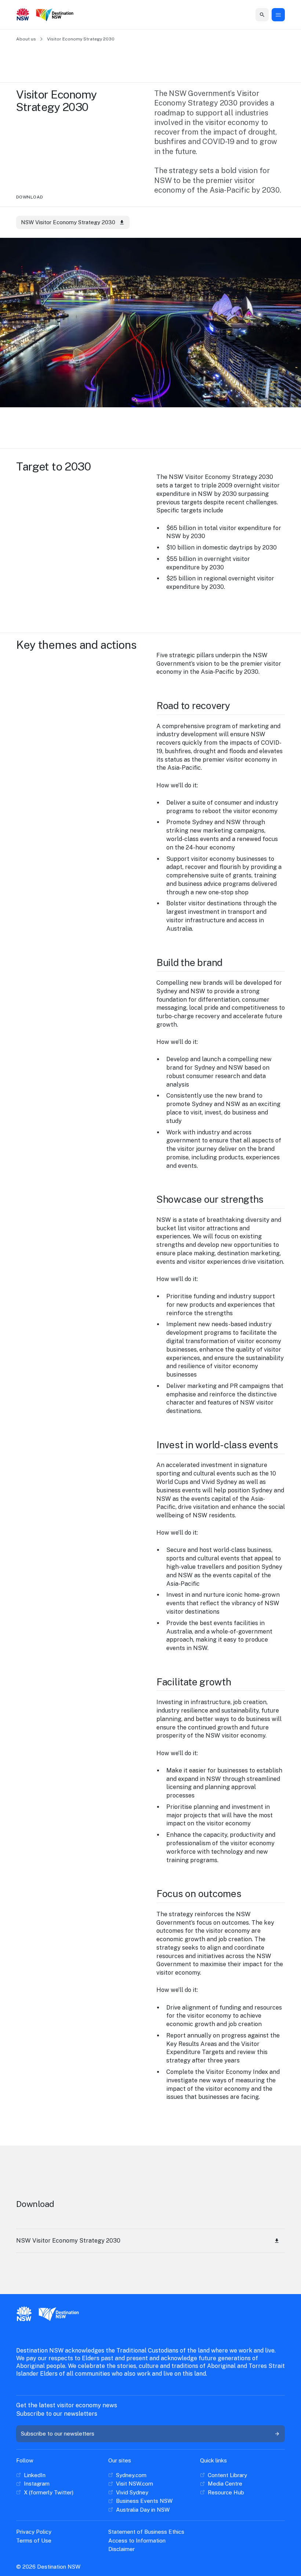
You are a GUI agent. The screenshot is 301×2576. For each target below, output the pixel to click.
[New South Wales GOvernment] (23, 15)
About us (26, 39)
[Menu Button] (278, 15)
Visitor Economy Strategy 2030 (81, 39)
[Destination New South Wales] (56, 15)
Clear (257, 15)
